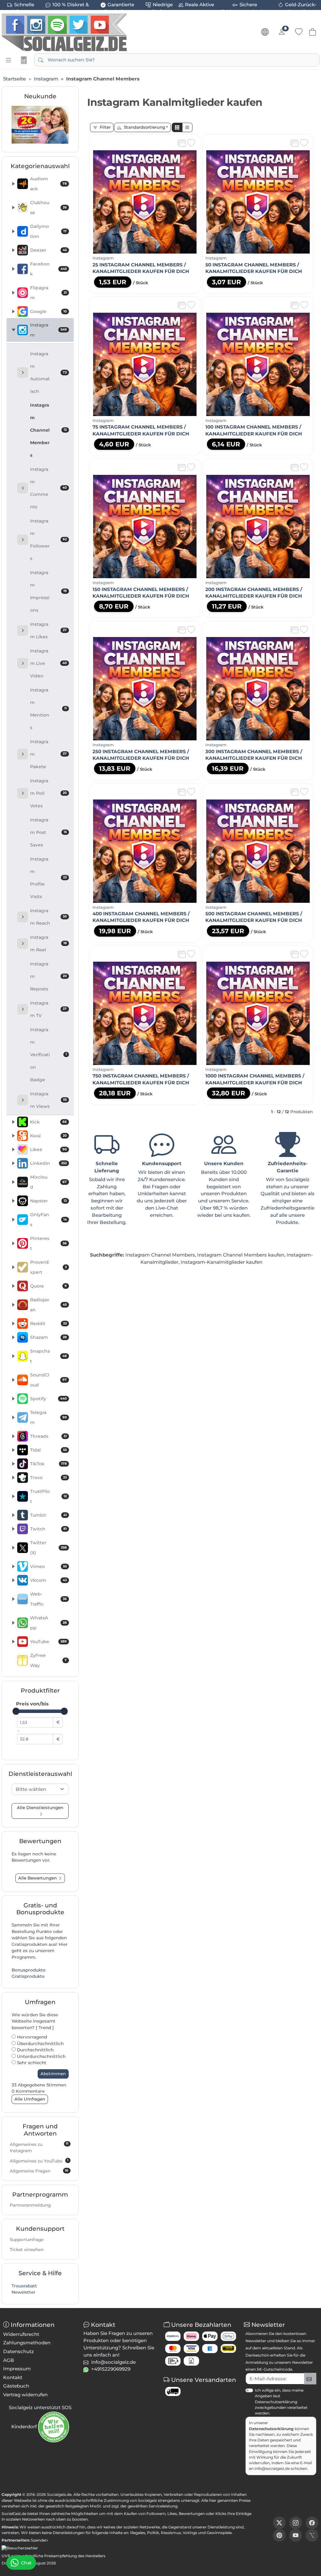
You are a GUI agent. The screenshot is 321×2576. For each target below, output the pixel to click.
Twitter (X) (48, 1548)
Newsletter (24, 2292)
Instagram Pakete (48, 754)
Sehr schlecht (31, 2063)
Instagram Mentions (48, 709)
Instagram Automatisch (48, 373)
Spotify (48, 1399)
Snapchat (48, 1356)
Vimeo (48, 1566)
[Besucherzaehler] (20, 2548)
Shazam (48, 1337)
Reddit (48, 1324)
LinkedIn (48, 1163)
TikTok (48, 1464)
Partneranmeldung (30, 2205)
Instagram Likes (48, 630)
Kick (48, 1122)
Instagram (48, 330)
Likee (48, 1149)
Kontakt (13, 2377)
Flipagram (48, 293)
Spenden (39, 2540)
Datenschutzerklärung (271, 2429)
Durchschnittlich (35, 2050)
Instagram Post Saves (48, 832)
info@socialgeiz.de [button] (113, 2362)
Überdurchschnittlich (40, 2044)
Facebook (48, 269)
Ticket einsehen (27, 2250)
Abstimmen (53, 2074)
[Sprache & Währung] (265, 32)
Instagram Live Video (48, 663)
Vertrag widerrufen (25, 2395)
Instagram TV (48, 1009)
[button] (177, 128)
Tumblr (48, 1515)
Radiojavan (48, 1305)
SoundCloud (48, 1380)
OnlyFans (48, 1220)
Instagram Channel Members (48, 430)
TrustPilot (48, 1496)
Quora (48, 1286)
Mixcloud (48, 1182)
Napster (48, 1201)
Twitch (48, 1529)
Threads (48, 1436)
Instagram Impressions (48, 591)
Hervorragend (31, 2037)
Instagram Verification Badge (48, 1055)
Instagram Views (48, 1100)
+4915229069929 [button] (111, 2369)
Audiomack (48, 184)
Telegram (48, 1417)
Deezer (48, 250)
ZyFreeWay (48, 1660)
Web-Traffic (48, 1599)
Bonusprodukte (29, 1970)
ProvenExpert (48, 1267)
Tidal (48, 1450)
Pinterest (48, 1243)
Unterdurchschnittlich (41, 2056)
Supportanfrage (27, 2239)
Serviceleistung (163, 2506)
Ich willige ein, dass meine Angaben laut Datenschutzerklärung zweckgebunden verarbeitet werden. (281, 2402)
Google (48, 311)
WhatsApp (48, 1623)
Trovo (48, 1478)
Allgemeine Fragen (39, 2171)
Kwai (48, 1136)
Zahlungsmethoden (27, 2343)
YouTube (48, 1642)
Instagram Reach (48, 917)
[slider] (16, 1711)
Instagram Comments (48, 488)
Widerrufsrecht (21, 2334)
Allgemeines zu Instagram (39, 2147)
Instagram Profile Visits (48, 878)
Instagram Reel (48, 944)
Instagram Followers (48, 540)
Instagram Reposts (48, 976)
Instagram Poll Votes (48, 793)
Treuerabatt (24, 2286)
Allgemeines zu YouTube (39, 2161)
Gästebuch (16, 2386)
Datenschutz (18, 2351)
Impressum (17, 2369)
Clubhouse (48, 208)
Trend (45, 2028)
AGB (9, 2360)
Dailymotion (48, 231)
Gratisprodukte (28, 1976)
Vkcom (48, 1580)
